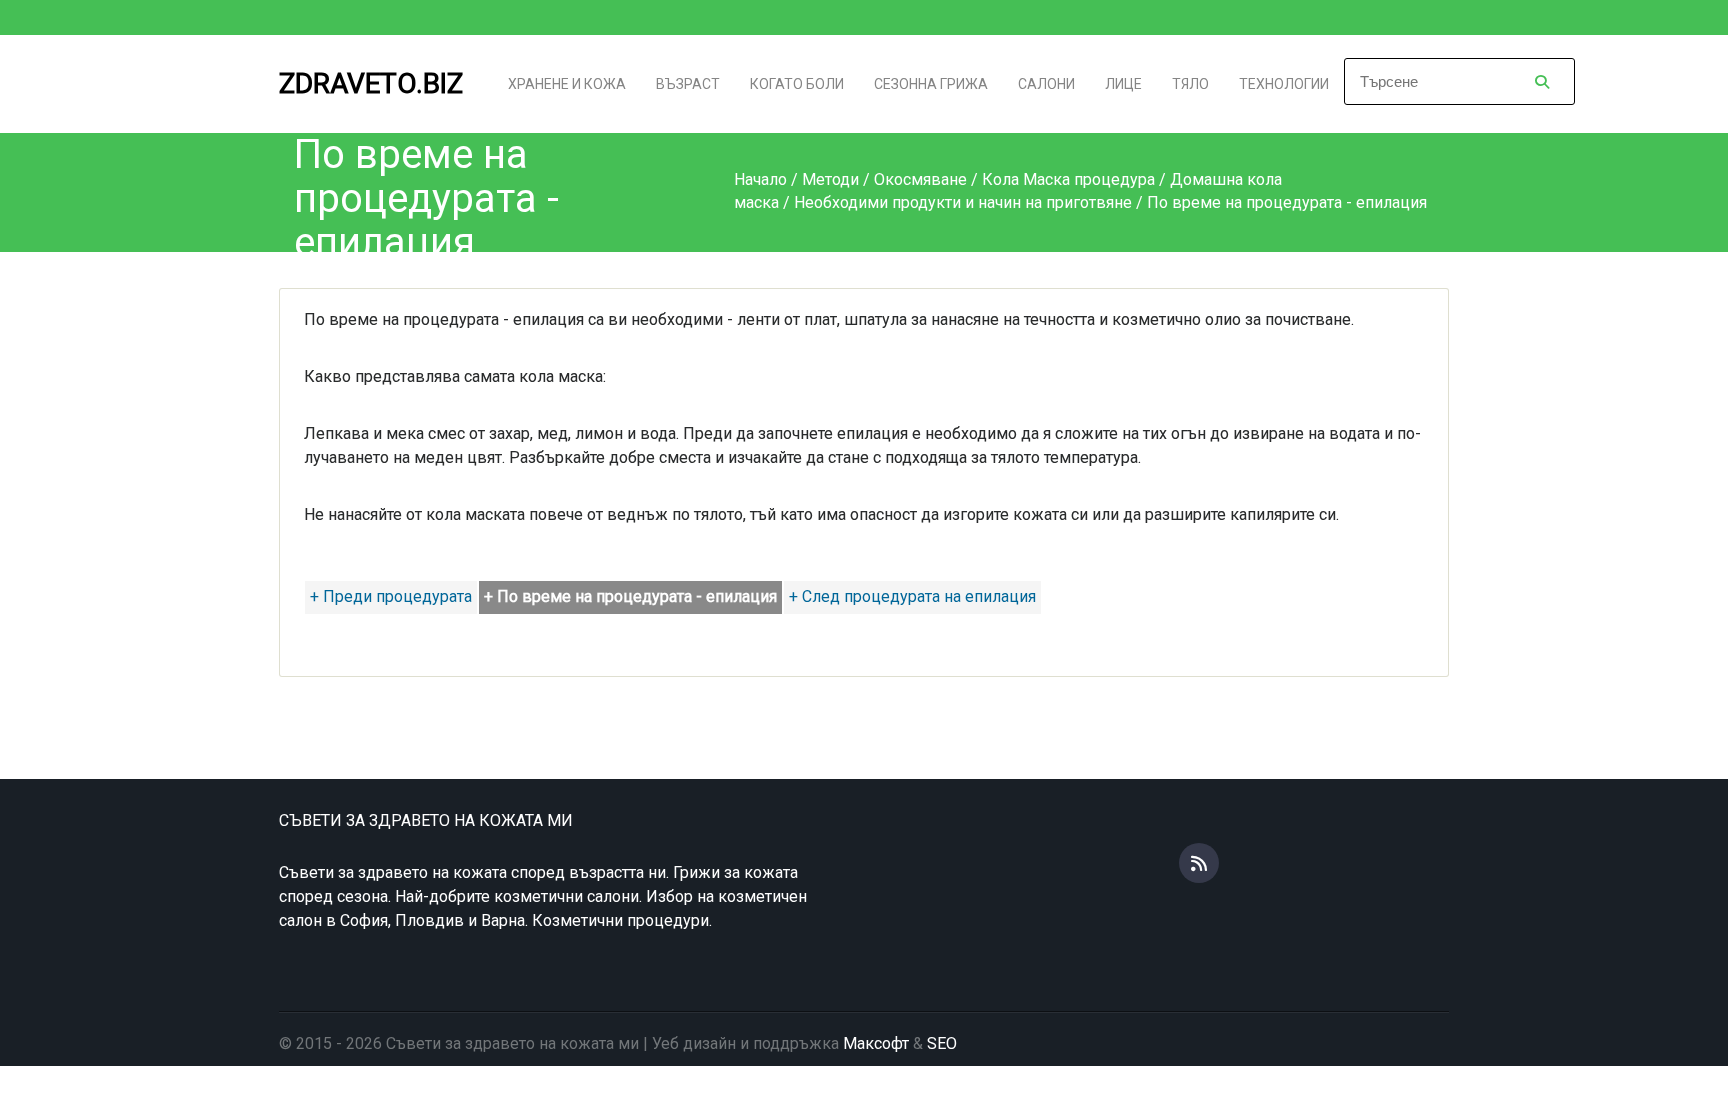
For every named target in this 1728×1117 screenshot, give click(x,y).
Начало (760, 179)
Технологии (1284, 84)
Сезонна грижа (931, 84)
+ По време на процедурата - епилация (630, 596)
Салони (1046, 84)
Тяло (1190, 84)
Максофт (876, 1043)
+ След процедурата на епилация (912, 596)
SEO (942, 1043)
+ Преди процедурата (391, 596)
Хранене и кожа (567, 84)
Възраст (688, 84)
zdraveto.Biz (371, 83)
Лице (1123, 84)
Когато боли (797, 84)
